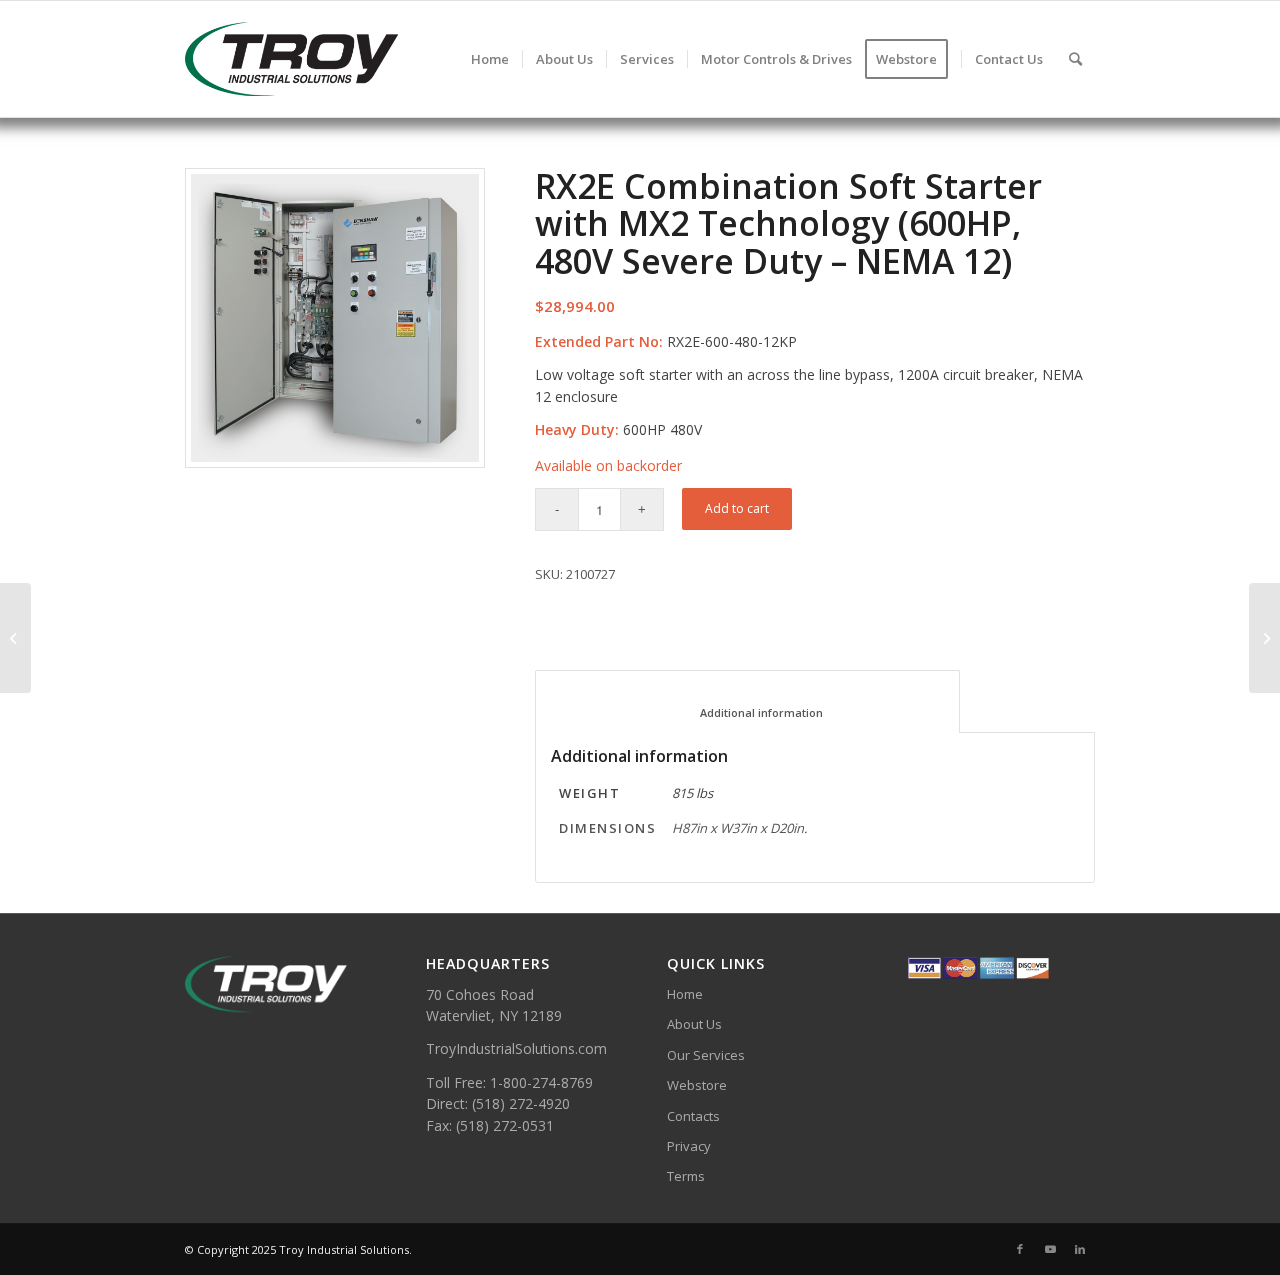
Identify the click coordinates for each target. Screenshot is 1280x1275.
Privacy (689, 1146)
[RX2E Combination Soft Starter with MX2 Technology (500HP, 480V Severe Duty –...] (15, 638)
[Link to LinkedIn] (1080, 1249)
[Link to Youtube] (1050, 1249)
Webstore (697, 1085)
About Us (694, 1024)
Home (685, 994)
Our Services (706, 1055)
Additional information (748, 712)
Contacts (693, 1116)
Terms (686, 1176)
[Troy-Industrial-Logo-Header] (359, 59)
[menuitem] (490, 59)
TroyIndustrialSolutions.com (516, 1048)
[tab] (747, 701)
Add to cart (737, 508)
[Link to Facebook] (1020, 1249)
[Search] (1075, 59)
